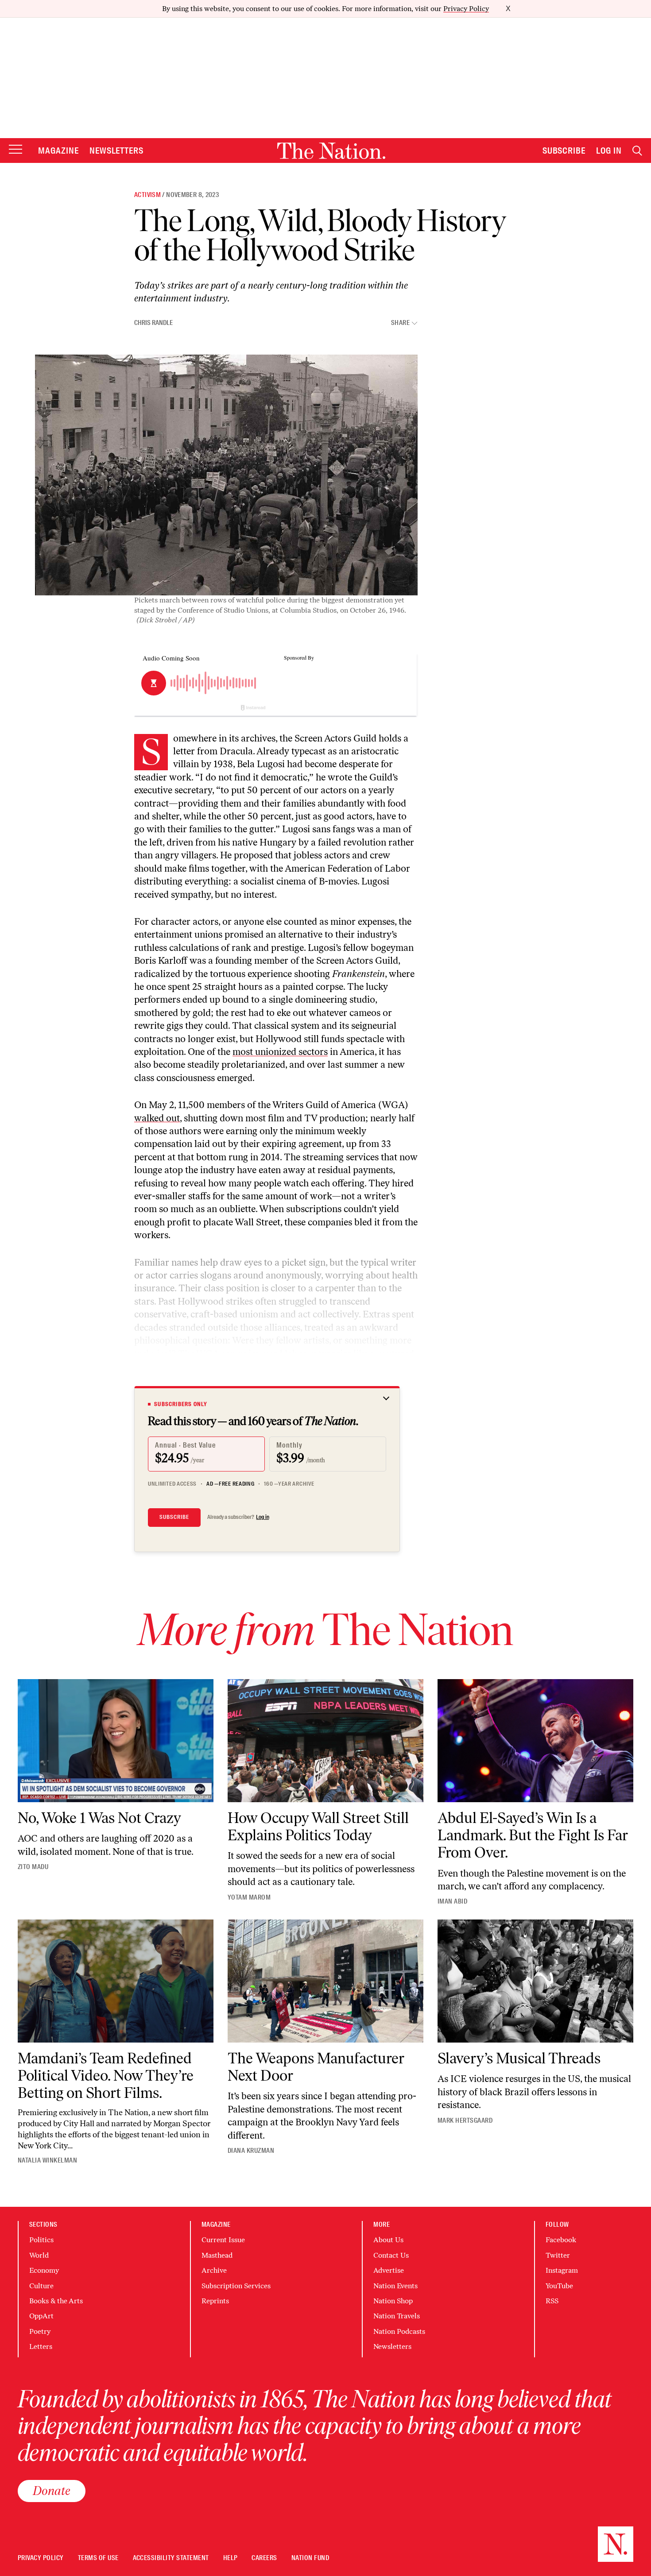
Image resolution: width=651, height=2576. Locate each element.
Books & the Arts (56, 2301)
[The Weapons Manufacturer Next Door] (325, 1981)
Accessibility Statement (171, 2558)
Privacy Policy (466, 9)
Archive (214, 2270)
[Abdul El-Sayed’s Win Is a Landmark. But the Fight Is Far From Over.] (535, 1741)
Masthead (217, 2255)
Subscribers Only (181, 1404)
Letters (41, 2346)
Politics (41, 2240)
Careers (264, 2558)
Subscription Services (236, 2286)
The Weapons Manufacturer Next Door (316, 2067)
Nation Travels (397, 2316)
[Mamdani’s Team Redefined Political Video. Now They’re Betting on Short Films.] (116, 1981)
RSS (552, 2301)
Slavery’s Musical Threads (519, 2058)
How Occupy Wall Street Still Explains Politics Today (318, 1827)
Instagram (562, 2270)
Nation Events (395, 2286)
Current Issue (223, 2240)
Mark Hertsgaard (465, 2120)
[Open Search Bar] (637, 151)
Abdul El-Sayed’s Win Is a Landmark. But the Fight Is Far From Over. (533, 1835)
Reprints (215, 2301)
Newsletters (117, 151)
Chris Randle (153, 323)
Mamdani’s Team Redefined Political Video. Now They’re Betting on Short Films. (106, 2076)
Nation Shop (393, 2301)
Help (231, 2558)
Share (400, 323)
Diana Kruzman (251, 2151)
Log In (609, 151)
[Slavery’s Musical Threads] (535, 1981)
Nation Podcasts (399, 2331)
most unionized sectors (280, 1052)
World (39, 2255)
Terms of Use (98, 2558)
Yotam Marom (249, 1897)
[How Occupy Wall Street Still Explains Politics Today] (325, 1741)
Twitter (558, 2255)
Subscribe (564, 151)
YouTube (559, 2286)
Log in (263, 1517)
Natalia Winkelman (47, 2160)
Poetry (40, 2331)
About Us (388, 2240)
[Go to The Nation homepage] (331, 151)
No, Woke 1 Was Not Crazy (99, 1818)
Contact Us (391, 2255)
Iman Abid (452, 1901)
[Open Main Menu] (15, 150)
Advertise (389, 2270)
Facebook (561, 2240)
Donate (52, 2491)
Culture (41, 2286)
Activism (147, 195)
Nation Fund (310, 2558)
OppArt (41, 2316)
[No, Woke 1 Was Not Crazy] (116, 1741)
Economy (44, 2270)
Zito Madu (33, 1867)
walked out (157, 1118)
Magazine (58, 151)
